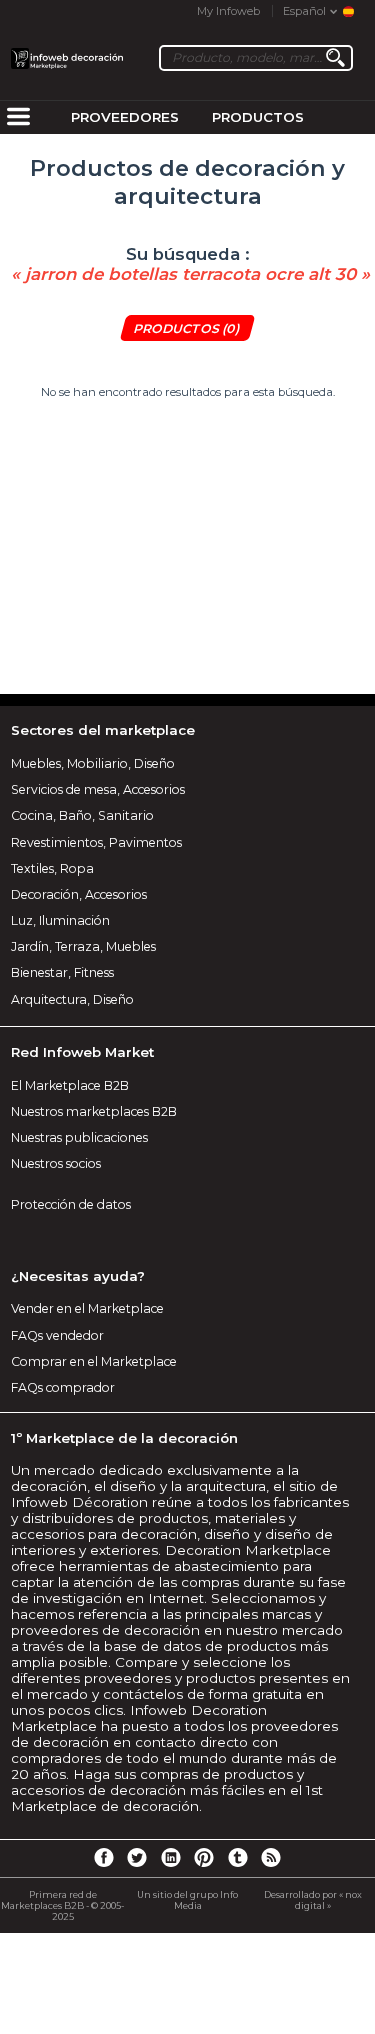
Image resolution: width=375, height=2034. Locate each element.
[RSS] (271, 1857)
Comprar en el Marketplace (94, 1361)
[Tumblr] (238, 1857)
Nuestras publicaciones (79, 1137)
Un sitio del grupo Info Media (187, 1900)
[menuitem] (18, 118)
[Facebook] (103, 1857)
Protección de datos (71, 1204)
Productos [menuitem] (258, 117)
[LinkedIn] (171, 1857)
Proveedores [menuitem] (125, 117)
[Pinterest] (204, 1857)
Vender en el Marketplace (87, 1308)
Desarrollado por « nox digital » (313, 1900)
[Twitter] (137, 1857)
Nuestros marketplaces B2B (94, 1111)
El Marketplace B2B (70, 1085)
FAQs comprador (63, 1387)
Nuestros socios (56, 1163)
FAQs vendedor (57, 1335)
